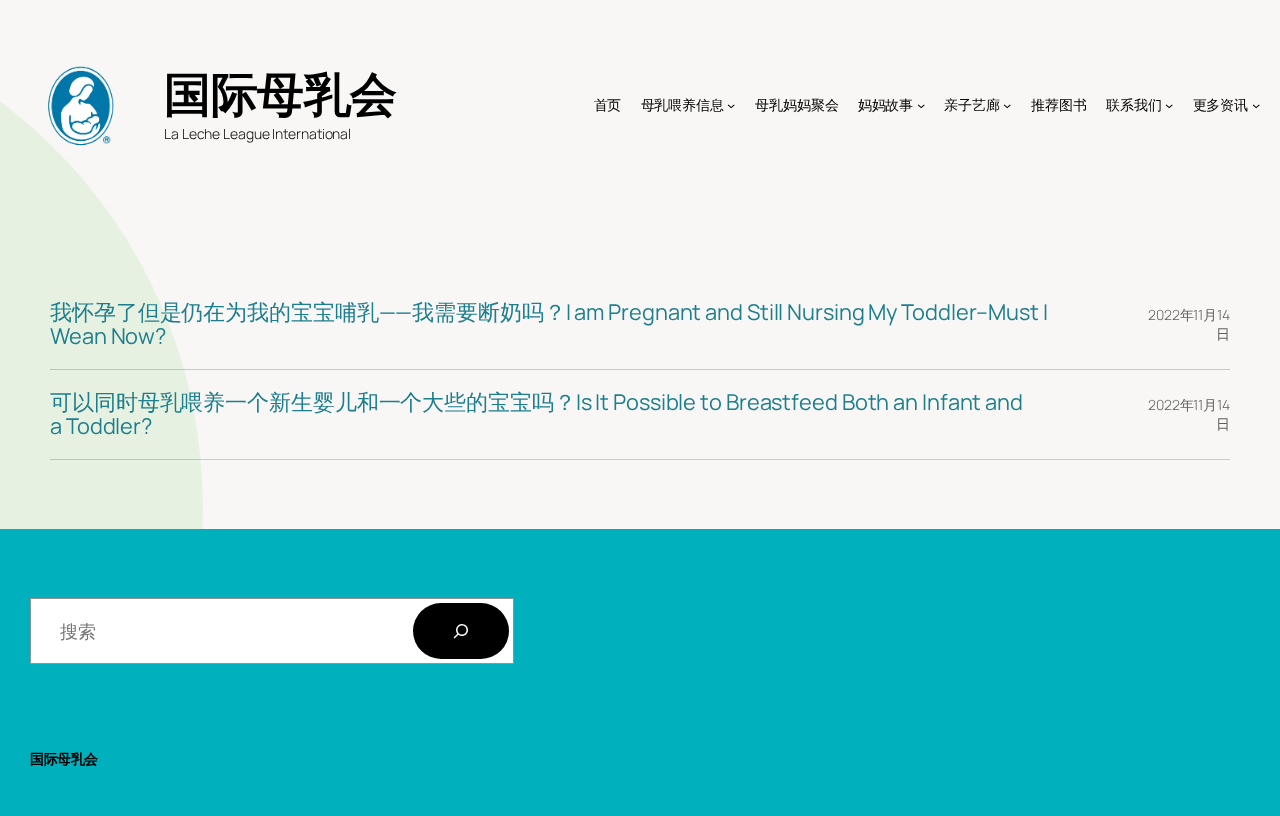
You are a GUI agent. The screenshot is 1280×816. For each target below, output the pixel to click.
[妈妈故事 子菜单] (921, 105)
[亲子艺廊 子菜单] (1007, 105)
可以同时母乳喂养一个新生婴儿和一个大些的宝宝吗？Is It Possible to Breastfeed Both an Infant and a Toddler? (536, 414)
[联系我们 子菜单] (1169, 105)
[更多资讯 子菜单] (1256, 105)
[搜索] (461, 631)
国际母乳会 (280, 93)
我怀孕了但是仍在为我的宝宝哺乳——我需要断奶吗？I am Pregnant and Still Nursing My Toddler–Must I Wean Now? (549, 324)
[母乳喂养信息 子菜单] (731, 105)
